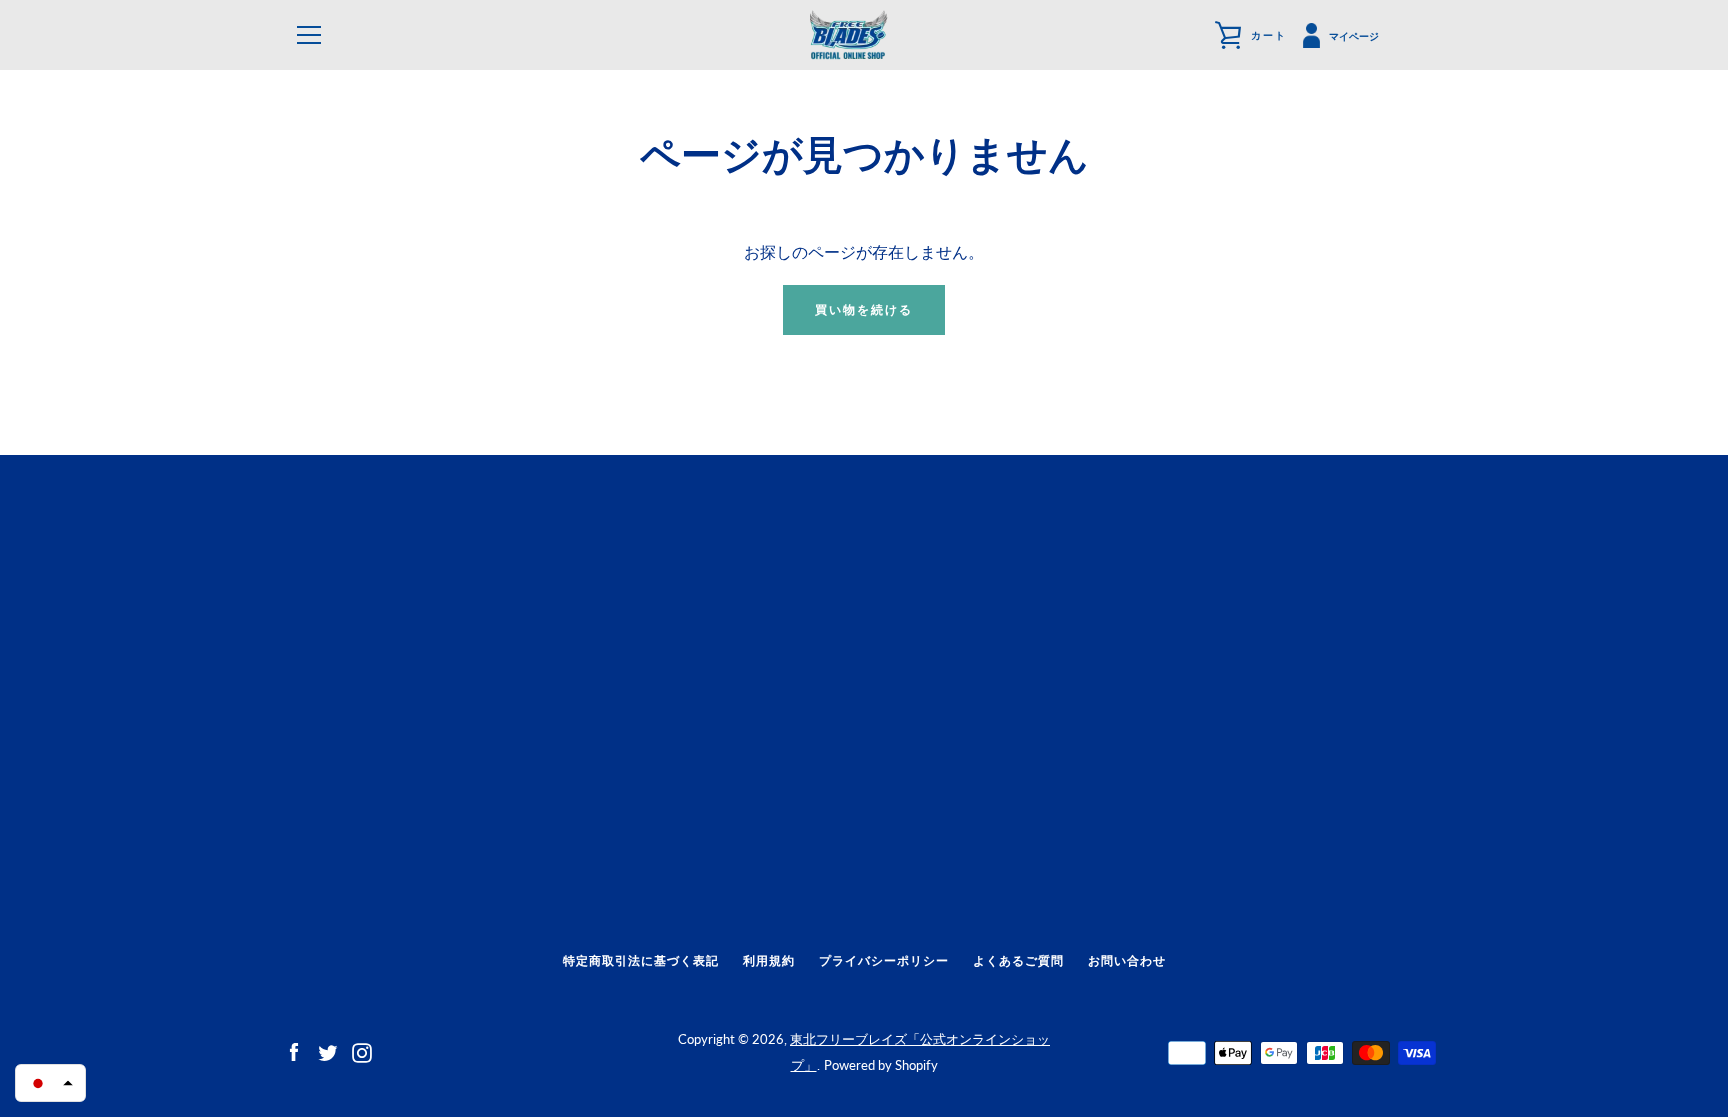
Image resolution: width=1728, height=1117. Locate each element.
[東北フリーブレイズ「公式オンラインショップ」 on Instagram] (362, 1050)
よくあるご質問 (1018, 960)
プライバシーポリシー (884, 960)
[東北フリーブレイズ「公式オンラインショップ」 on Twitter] (328, 1050)
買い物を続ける (864, 309)
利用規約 (769, 960)
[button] (50, 1083)
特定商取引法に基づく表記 (641, 960)
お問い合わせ (1127, 960)
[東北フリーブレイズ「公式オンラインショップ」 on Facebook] (294, 1050)
